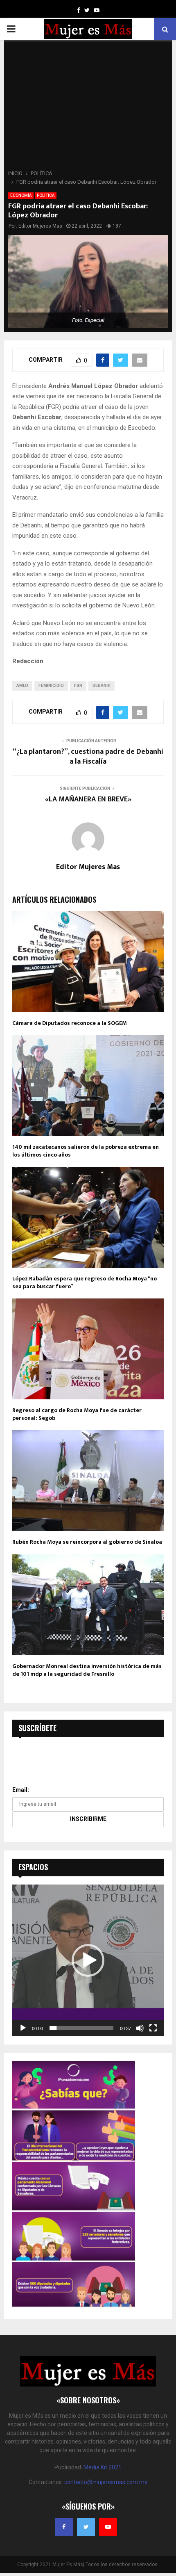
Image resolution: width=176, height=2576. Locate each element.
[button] (88, 1960)
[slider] (81, 2028)
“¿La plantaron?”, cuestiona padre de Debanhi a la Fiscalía (88, 757)
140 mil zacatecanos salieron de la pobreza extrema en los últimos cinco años (86, 1151)
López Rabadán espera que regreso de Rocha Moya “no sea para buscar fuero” (85, 1282)
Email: (21, 1790)
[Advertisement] (88, 107)
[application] (88, 1960)
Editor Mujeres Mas (40, 226)
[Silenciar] (140, 2028)
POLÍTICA (46, 195)
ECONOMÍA (21, 195)
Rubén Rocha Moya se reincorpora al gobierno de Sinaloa (87, 1542)
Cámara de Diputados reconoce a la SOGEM (70, 1023)
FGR (78, 686)
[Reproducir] (23, 2028)
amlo (22, 686)
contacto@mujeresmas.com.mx (106, 2482)
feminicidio (51, 686)
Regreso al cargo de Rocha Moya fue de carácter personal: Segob (77, 1414)
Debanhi (102, 686)
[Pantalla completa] (153, 2028)
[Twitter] (86, 2527)
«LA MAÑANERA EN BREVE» (88, 799)
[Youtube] (108, 2527)
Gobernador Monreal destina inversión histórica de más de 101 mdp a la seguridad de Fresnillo (87, 1670)
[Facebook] (64, 2527)
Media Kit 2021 (103, 2467)
